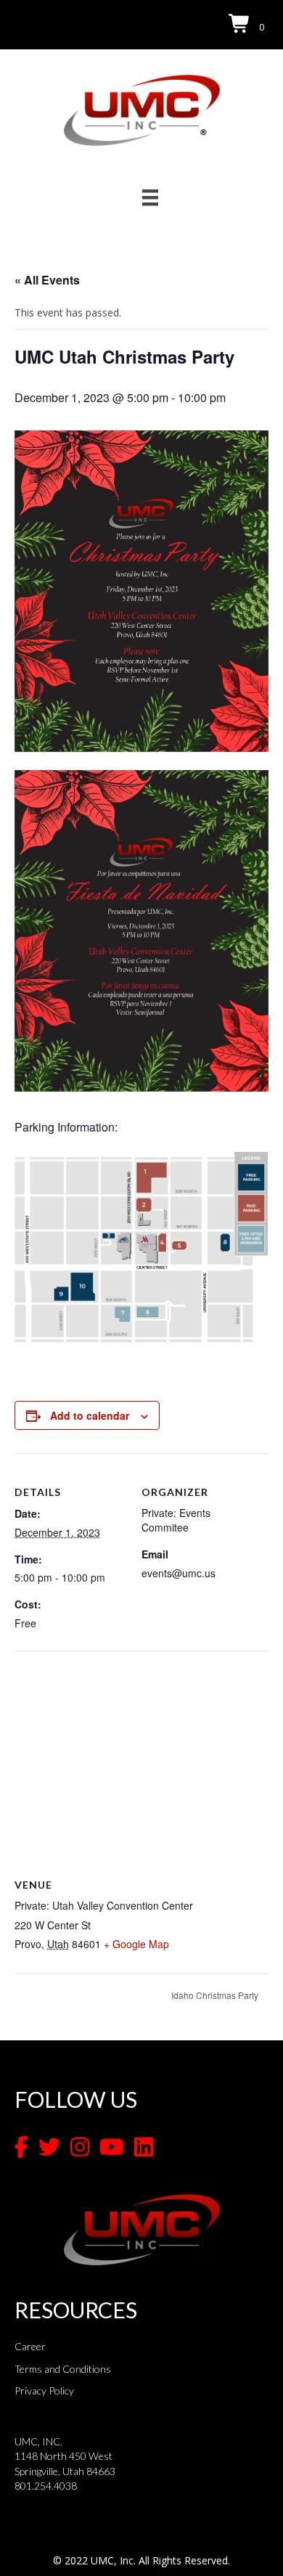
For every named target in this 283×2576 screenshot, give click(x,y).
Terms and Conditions (63, 2369)
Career (30, 2346)
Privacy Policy (44, 2391)
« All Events (47, 280)
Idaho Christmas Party (216, 1995)
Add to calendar (90, 1416)
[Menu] (150, 197)
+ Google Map (136, 1944)
